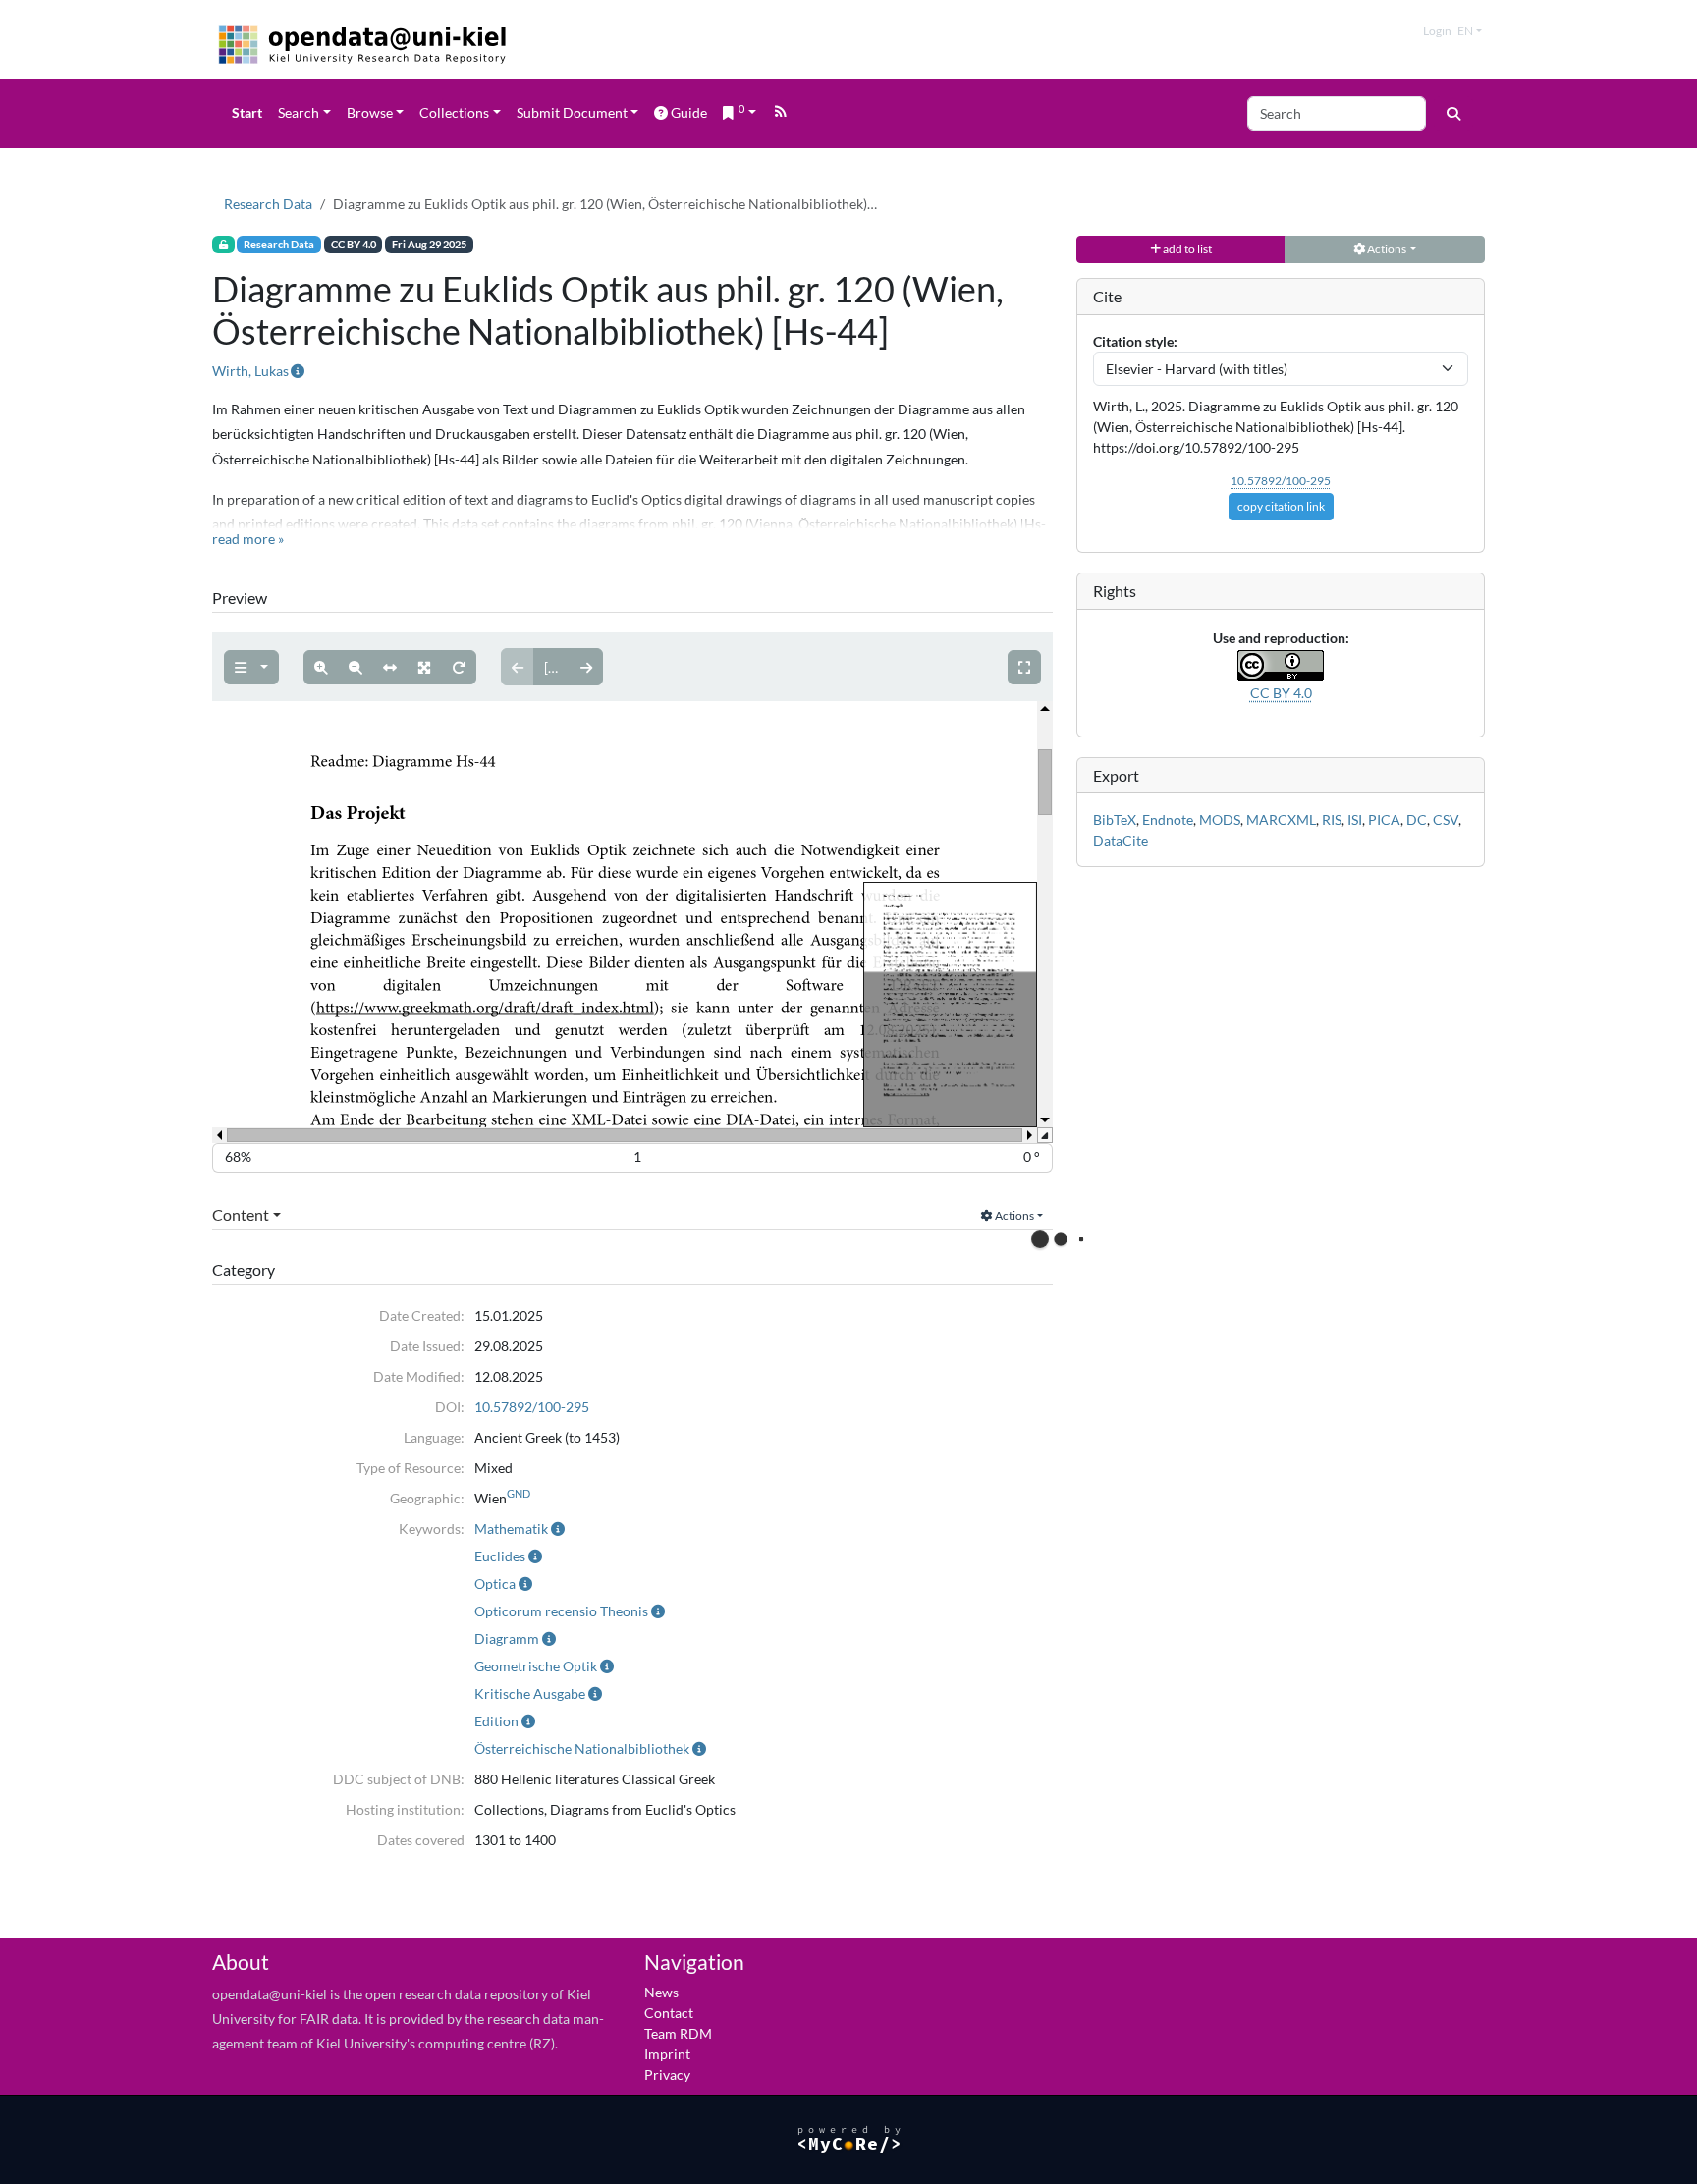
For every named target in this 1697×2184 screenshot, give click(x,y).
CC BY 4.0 (354, 245)
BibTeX (1115, 819)
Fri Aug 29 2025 (429, 245)
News (661, 1992)
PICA (1384, 819)
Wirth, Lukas (250, 371)
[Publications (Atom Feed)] (781, 113)
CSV (1446, 819)
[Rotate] (459, 667)
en (1465, 31)
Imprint (667, 2054)
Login (1437, 31)
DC (1417, 819)
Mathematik (511, 1529)
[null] (251, 667)
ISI (1355, 819)
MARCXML (1281, 819)
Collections (454, 112)
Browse (370, 112)
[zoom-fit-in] (424, 667)
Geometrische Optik (536, 1666)
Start (247, 112)
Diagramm (507, 1638)
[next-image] (586, 667)
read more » (248, 539)
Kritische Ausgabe (530, 1693)
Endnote (1168, 819)
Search (299, 112)
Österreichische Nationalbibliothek (582, 1748)
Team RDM (678, 2033)
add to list (1186, 249)
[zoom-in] (321, 667)
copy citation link (1281, 506)
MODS (1220, 819)
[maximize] (1024, 667)
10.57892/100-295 (532, 1407)
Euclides (500, 1556)
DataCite (1121, 840)
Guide (689, 112)
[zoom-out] (356, 667)
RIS (1332, 819)
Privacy (667, 2075)
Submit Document (572, 112)
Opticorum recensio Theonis (561, 1611)
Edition (496, 1721)
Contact (669, 2013)
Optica (495, 1583)
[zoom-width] (390, 667)
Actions (1013, 1215)
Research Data (268, 204)
